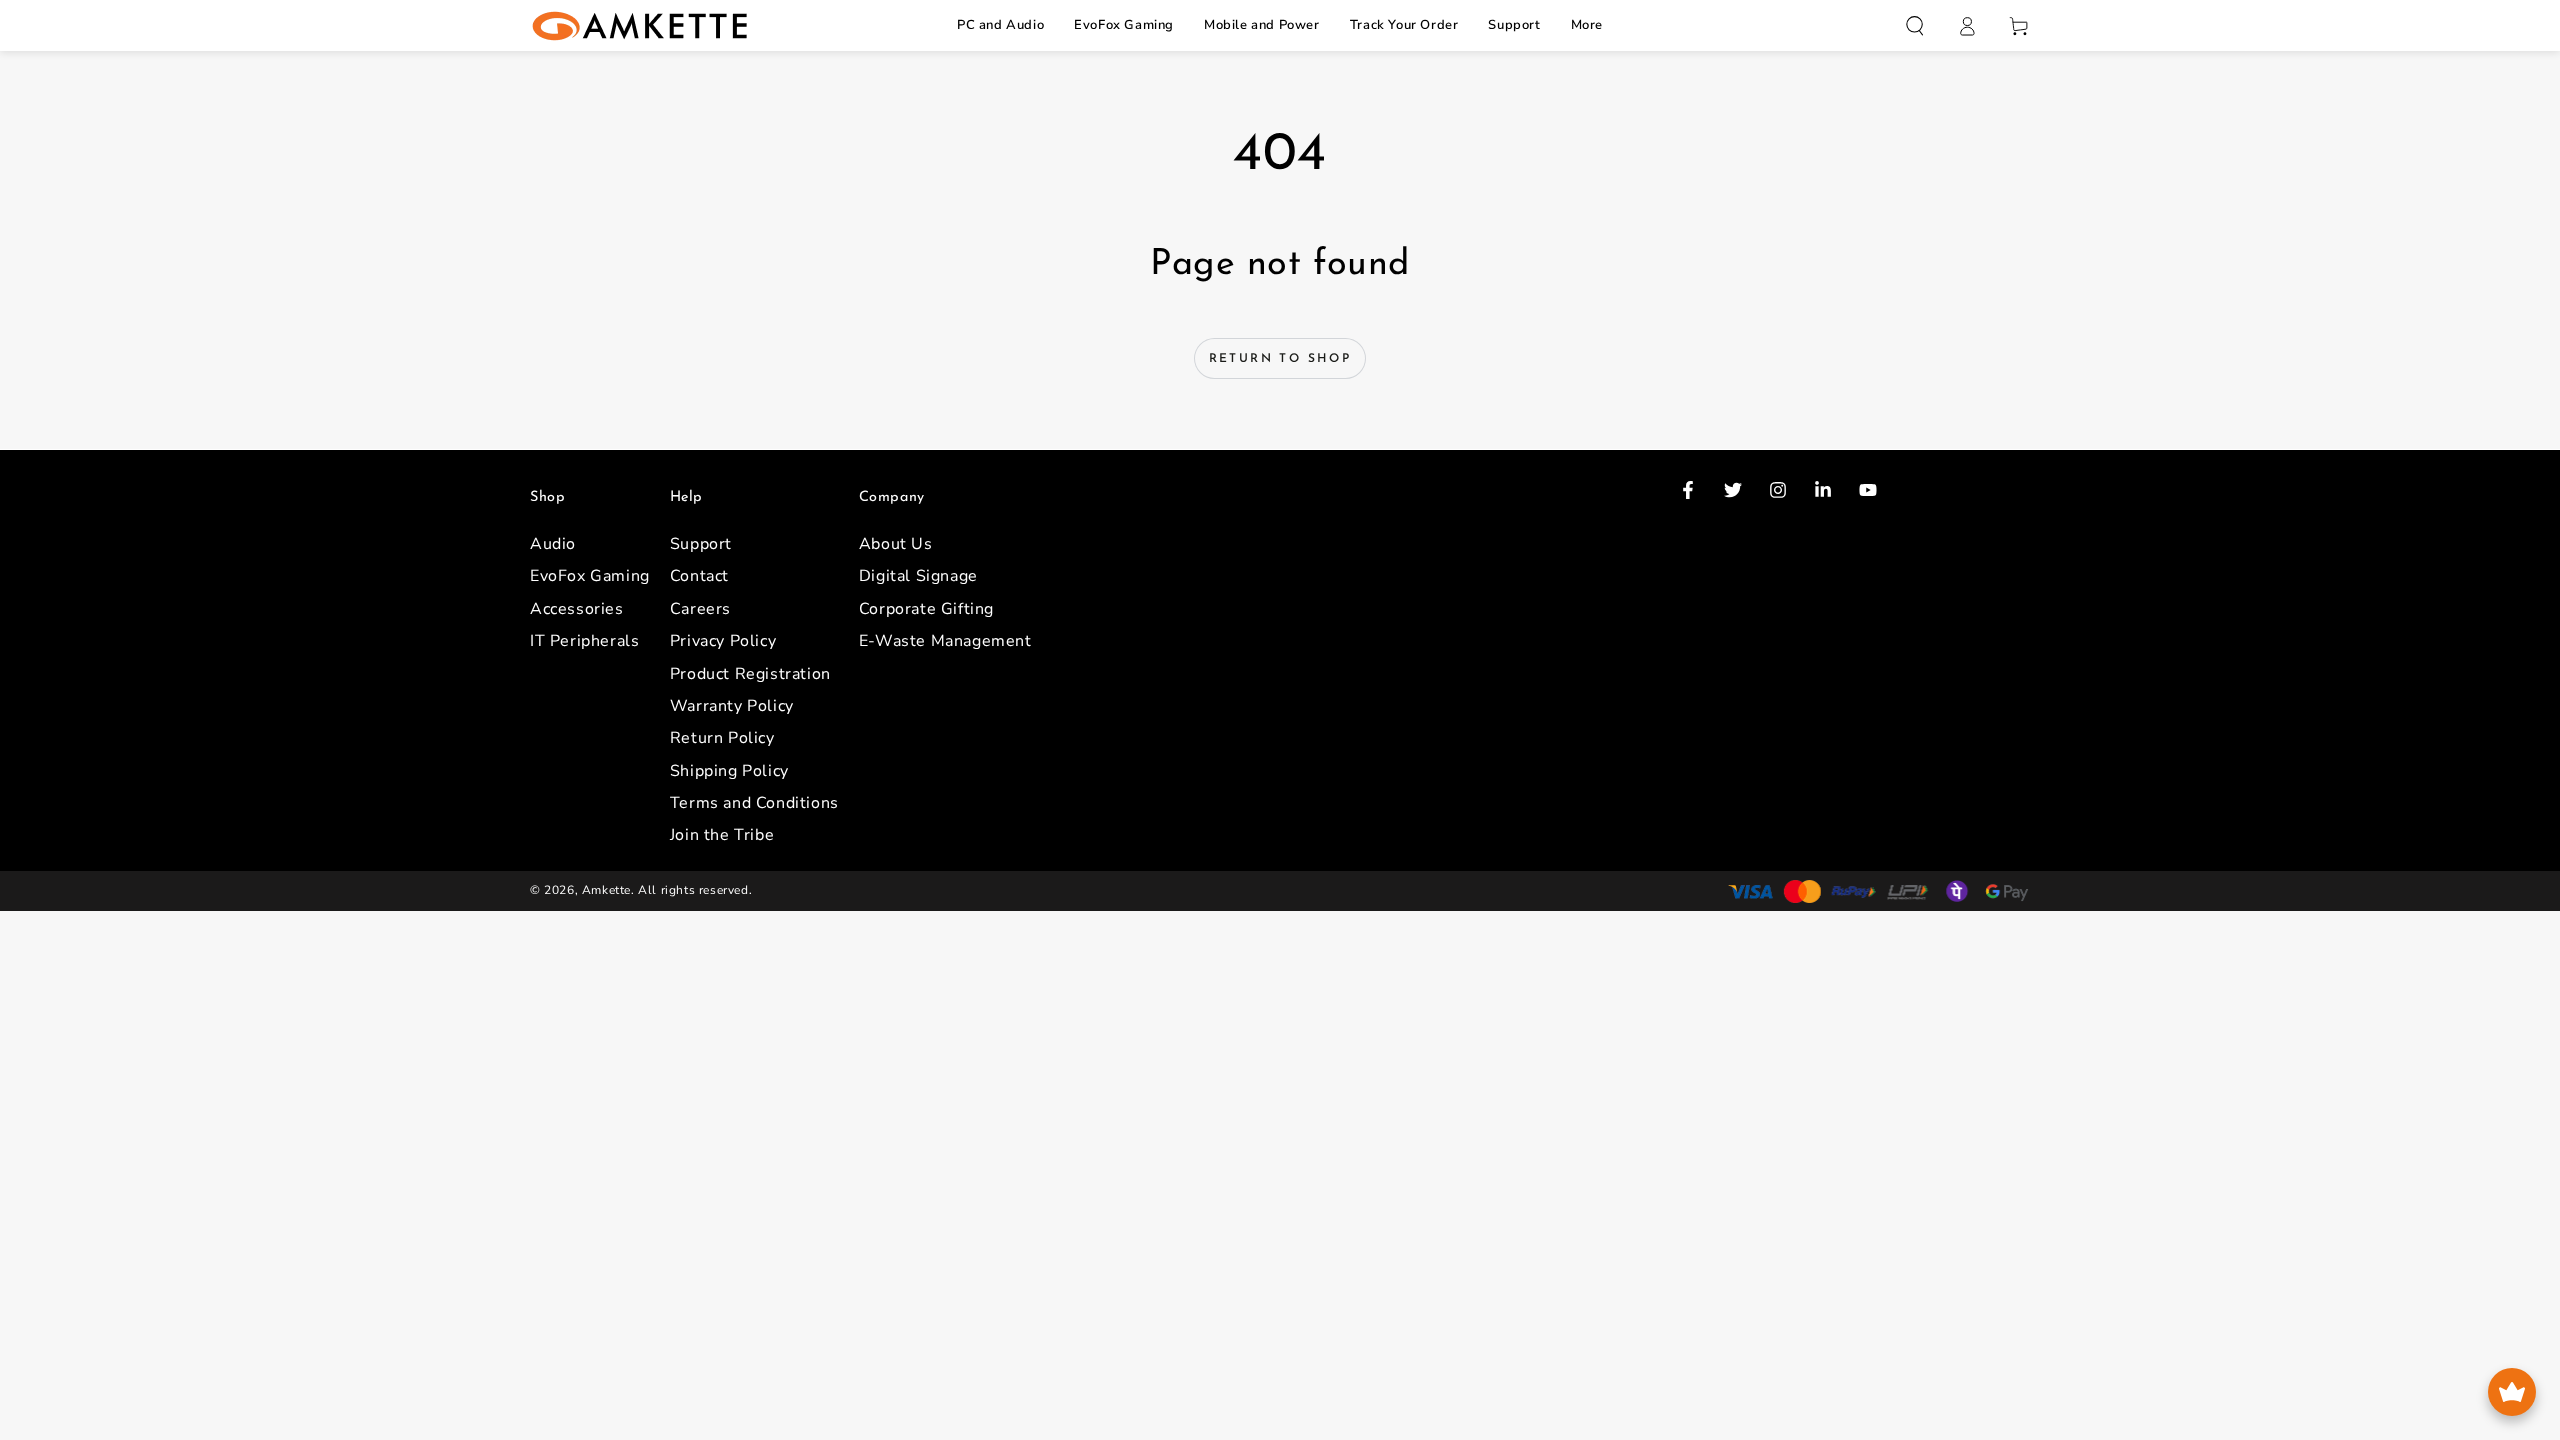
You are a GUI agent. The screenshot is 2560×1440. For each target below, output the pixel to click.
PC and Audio (1000, 25)
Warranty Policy (732, 706)
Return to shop (1280, 359)
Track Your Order (1404, 25)
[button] (1915, 26)
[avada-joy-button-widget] (2512, 1392)
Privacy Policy (723, 641)
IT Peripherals (584, 641)
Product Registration (750, 674)
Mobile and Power (1262, 25)
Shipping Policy (729, 771)
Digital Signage (918, 576)
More (1587, 25)
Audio (553, 544)
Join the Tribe (722, 835)
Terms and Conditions (754, 803)
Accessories (577, 609)
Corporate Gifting (926, 609)
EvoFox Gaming (1124, 25)
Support (1514, 25)
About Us (896, 544)
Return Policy (722, 738)
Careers (700, 609)
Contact (699, 576)
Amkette (606, 890)
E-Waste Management (945, 641)
